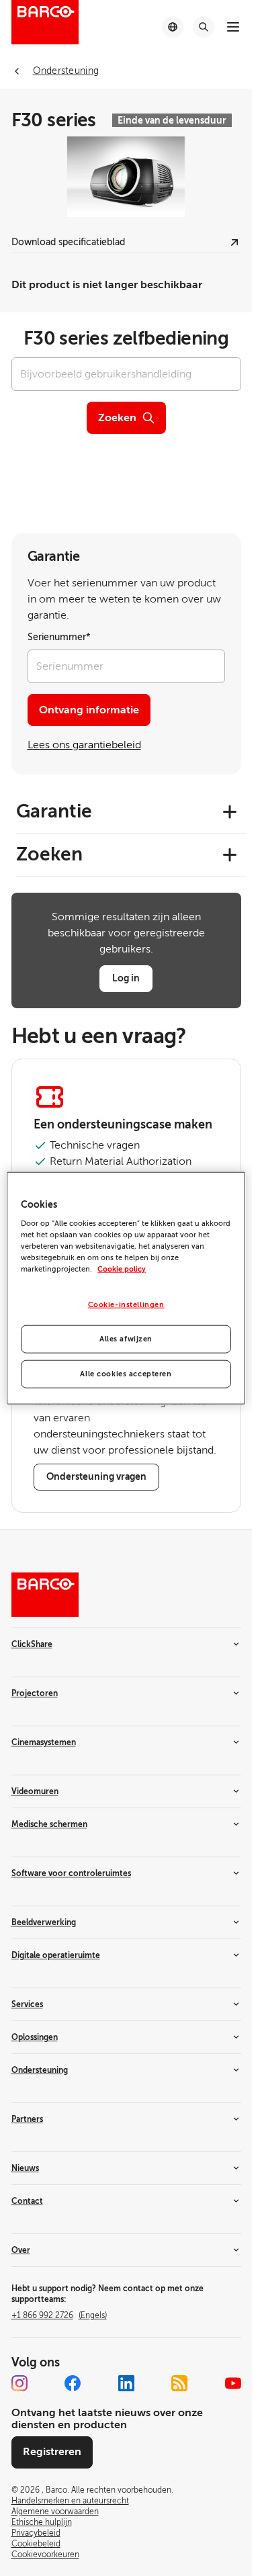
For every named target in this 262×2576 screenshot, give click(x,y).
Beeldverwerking (44, 1922)
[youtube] (233, 2383)
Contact (27, 2201)
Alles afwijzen (126, 1339)
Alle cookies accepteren (126, 1374)
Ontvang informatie (89, 710)
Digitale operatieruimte (56, 1955)
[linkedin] (126, 2383)
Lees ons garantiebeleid (84, 745)
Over (21, 2250)
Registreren (52, 2452)
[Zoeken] (204, 27)
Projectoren (35, 1693)
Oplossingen (35, 2037)
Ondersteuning (40, 2070)
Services (27, 2004)
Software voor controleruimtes (71, 1873)
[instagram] (19, 2383)
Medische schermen (49, 1824)
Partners (27, 2119)
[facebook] (73, 2383)
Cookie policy (122, 1269)
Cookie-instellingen (126, 1305)
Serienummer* (59, 637)
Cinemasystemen (44, 1742)
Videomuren (35, 1791)
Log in (126, 978)
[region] (126, 1288)
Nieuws (25, 2168)
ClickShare (32, 1644)
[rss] (179, 2383)
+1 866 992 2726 (59, 2315)
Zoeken (117, 418)
